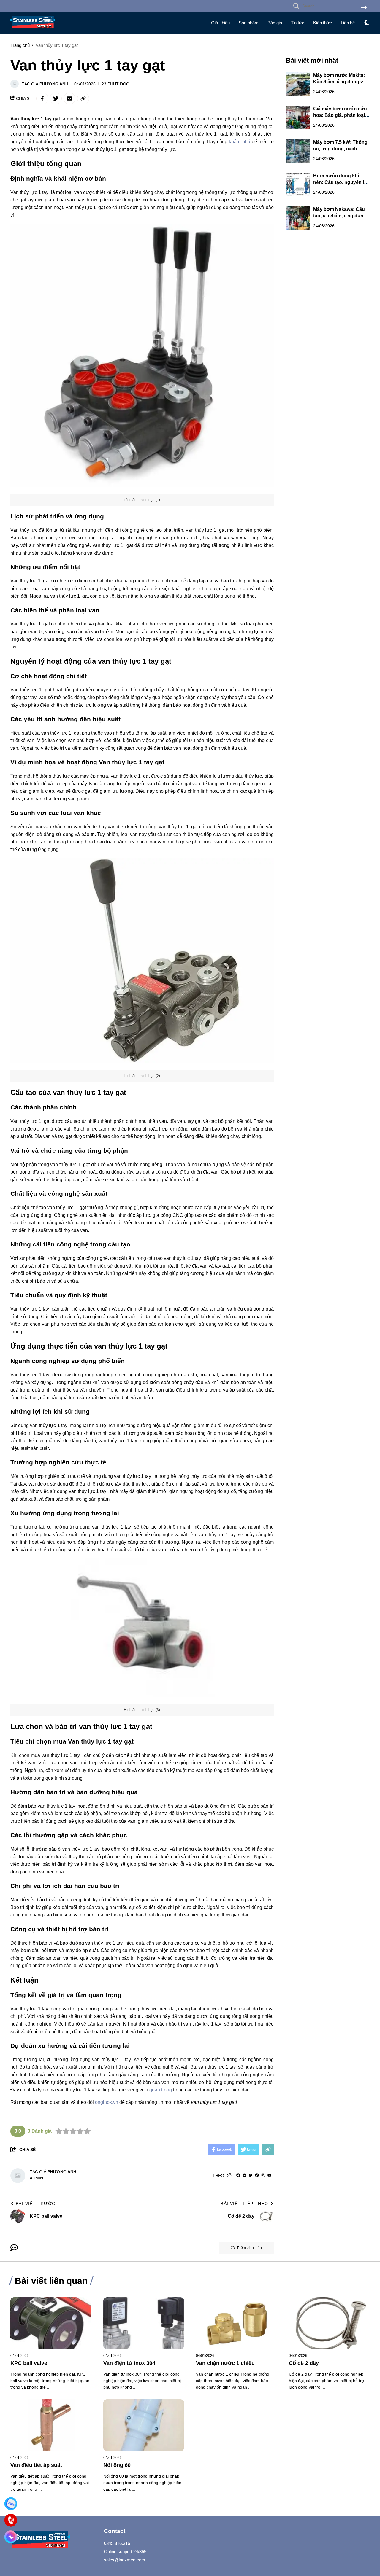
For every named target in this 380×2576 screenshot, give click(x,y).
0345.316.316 (117, 2543)
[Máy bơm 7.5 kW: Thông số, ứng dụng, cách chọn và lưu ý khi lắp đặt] (298, 151)
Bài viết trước (36, 2204)
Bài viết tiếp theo (244, 2204)
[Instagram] (263, 2175)
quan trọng (161, 2090)
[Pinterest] (257, 2175)
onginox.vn (107, 2102)
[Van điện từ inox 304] (144, 2323)
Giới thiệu (220, 23)
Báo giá (275, 23)
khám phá (239, 142)
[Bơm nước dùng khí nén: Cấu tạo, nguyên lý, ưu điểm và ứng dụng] (298, 184)
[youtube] (269, 2175)
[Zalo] (11, 2503)
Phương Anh (54, 84)
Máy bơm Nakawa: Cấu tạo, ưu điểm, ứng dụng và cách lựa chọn (340, 216)
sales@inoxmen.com (125, 2560)
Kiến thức (323, 23)
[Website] (244, 2175)
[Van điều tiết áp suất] (51, 2425)
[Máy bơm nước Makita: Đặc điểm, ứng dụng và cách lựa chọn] (298, 84)
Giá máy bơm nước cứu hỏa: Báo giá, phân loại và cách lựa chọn (340, 115)
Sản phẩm (249, 23)
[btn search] (364, 8)
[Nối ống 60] (144, 2425)
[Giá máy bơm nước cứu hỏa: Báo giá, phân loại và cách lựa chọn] (298, 117)
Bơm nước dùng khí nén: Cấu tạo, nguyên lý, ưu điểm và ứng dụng (341, 182)
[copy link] (83, 98)
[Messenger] (11, 2537)
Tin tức (298, 23)
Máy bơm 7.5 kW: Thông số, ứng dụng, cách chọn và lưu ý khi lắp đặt (341, 149)
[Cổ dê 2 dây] (329, 2323)
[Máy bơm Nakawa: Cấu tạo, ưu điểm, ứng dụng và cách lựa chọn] (298, 218)
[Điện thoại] (11, 2520)
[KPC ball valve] (51, 2323)
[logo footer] (53, 2541)
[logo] (33, 30)
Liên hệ (348, 23)
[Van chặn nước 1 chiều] (236, 2323)
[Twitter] (251, 2175)
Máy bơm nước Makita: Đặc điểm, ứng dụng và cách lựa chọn (339, 82)
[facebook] (238, 2175)
